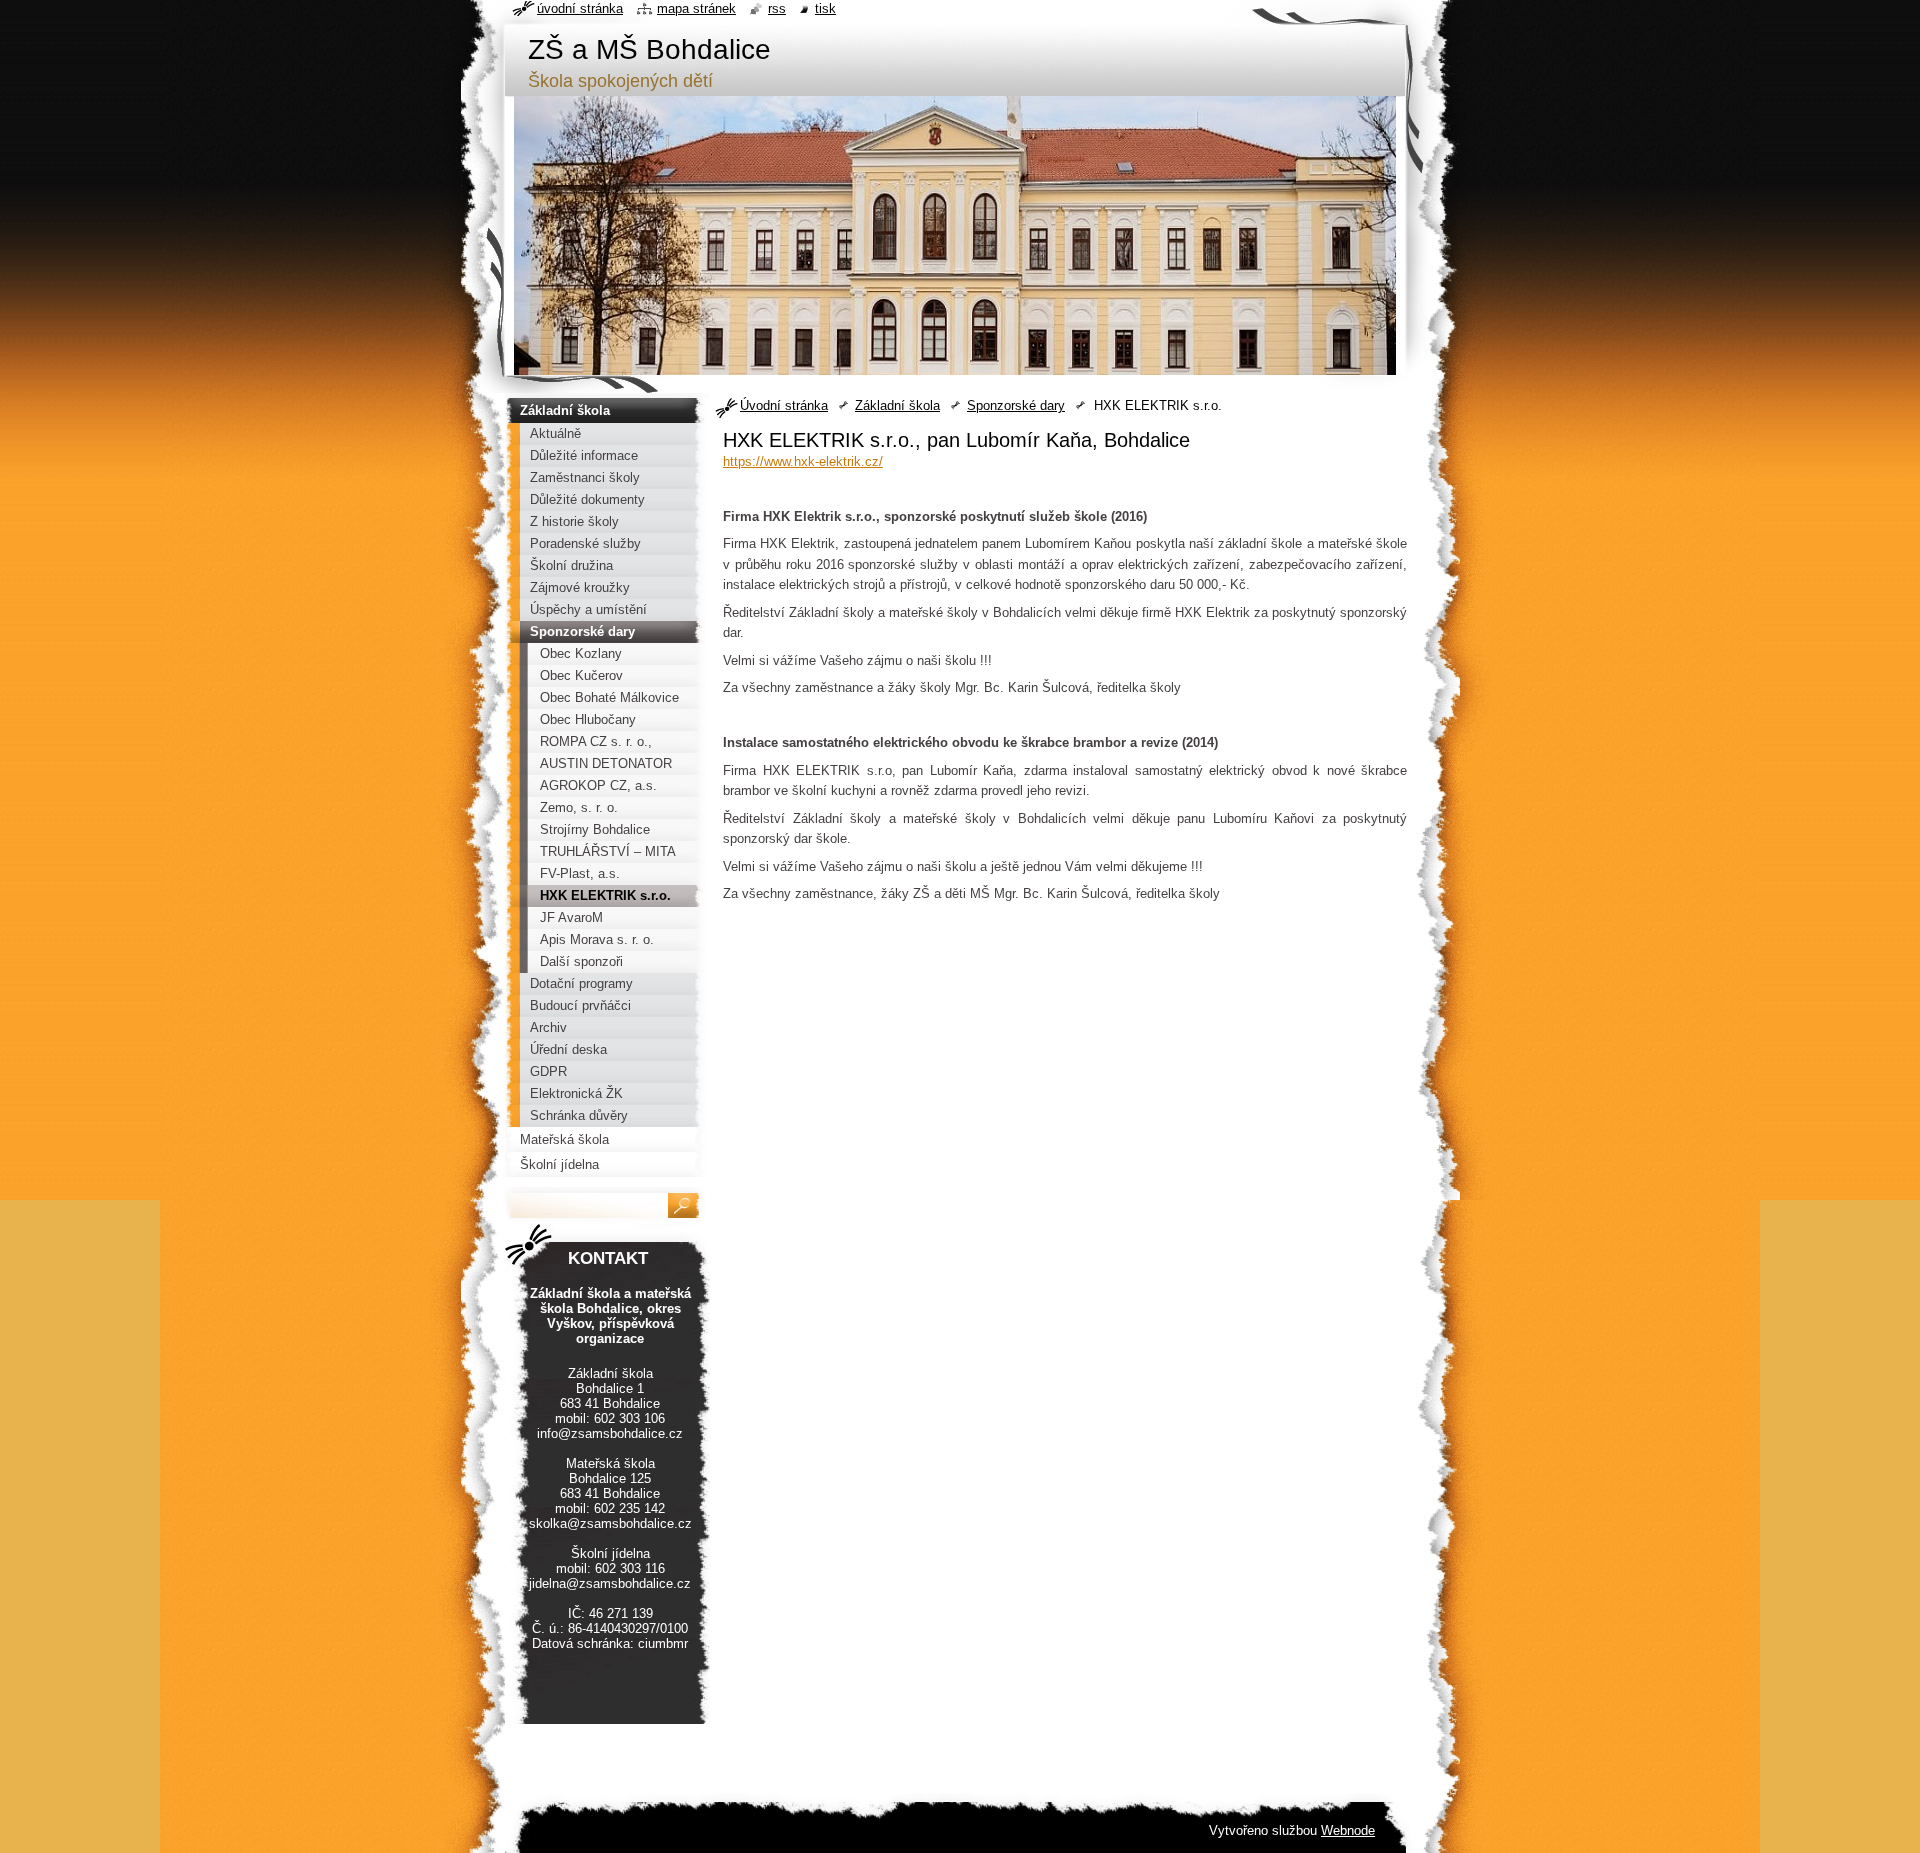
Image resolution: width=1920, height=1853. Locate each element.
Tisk (825, 8)
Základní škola (897, 405)
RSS (777, 8)
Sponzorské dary (1016, 405)
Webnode (1348, 1830)
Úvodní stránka (784, 405)
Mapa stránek (696, 8)
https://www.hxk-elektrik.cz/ (803, 461)
